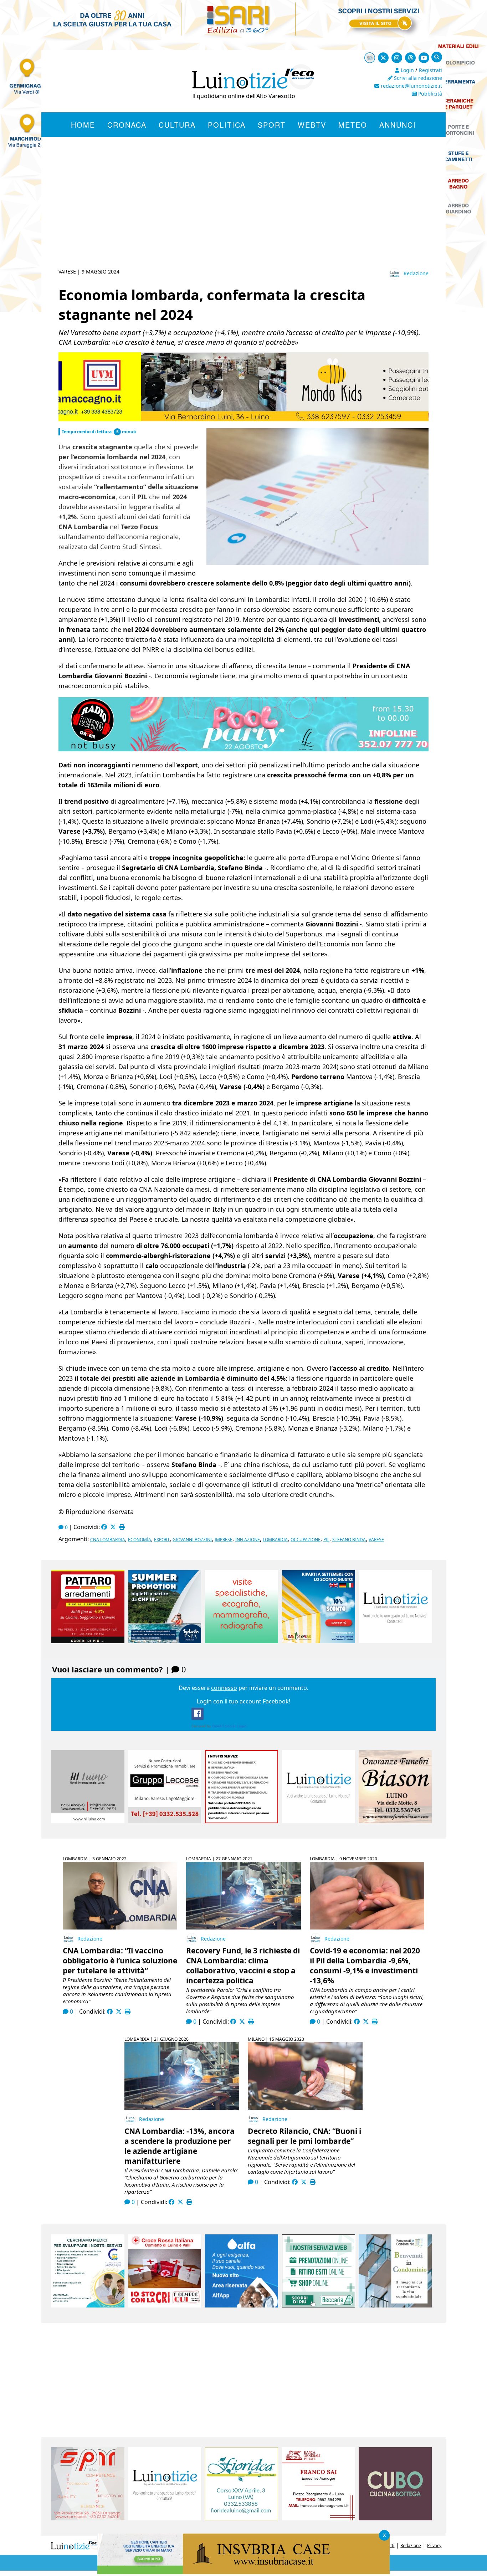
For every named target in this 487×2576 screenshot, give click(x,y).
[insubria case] (243, 2572)
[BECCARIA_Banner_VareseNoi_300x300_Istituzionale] (319, 2305)
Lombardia (275, 1540)
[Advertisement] (243, 211)
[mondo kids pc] (243, 419)
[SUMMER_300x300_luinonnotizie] (165, 1641)
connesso (224, 1688)
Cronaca (127, 125)
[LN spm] (88, 2518)
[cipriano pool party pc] (234, 749)
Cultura (177, 125)
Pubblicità (429, 94)
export (162, 1540)
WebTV (312, 125)
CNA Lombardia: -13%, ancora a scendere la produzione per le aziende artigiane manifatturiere (180, 2146)
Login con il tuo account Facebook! (243, 1701)
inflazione (248, 1540)
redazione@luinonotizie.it (411, 86)
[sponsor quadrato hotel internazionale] (88, 1821)
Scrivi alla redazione (417, 78)
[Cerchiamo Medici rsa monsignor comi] (88, 2305)
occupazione (306, 1540)
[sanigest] (242, 1641)
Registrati (430, 70)
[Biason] (395, 1821)
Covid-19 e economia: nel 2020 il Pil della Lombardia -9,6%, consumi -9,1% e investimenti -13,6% (365, 1966)
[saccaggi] (242, 1821)
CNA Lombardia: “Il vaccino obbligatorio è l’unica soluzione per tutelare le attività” (120, 1961)
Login (407, 70)
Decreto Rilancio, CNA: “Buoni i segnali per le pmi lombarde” (304, 2136)
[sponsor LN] (395, 1641)
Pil (326, 1540)
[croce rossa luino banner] (165, 2305)
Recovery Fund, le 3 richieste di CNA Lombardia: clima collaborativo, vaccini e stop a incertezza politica (243, 1966)
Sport (272, 125)
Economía (140, 1540)
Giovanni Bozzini (192, 1540)
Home (83, 125)
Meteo (353, 125)
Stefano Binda (349, 1540)
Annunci (398, 125)
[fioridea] (242, 2518)
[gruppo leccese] (165, 1821)
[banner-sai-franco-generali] (319, 2518)
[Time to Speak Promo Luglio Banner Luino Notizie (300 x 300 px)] (319, 1641)
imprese (224, 1540)
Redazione (416, 273)
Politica (227, 125)
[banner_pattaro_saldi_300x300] (88, 1641)
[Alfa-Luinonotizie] (242, 2305)
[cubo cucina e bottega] (395, 2518)
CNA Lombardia (108, 1540)
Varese (376, 1540)
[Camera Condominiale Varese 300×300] (395, 2305)
